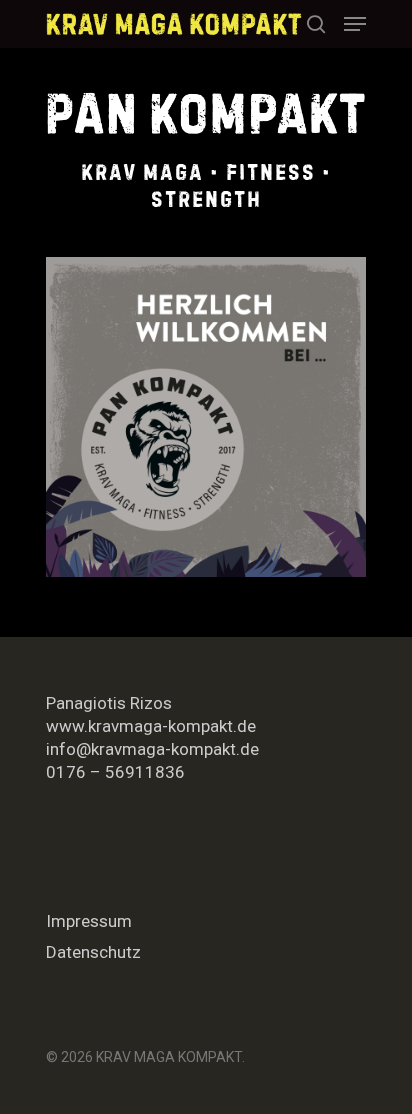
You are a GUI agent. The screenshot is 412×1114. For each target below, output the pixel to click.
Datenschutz (93, 952)
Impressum (89, 921)
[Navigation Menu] (355, 24)
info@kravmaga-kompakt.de (152, 749)
